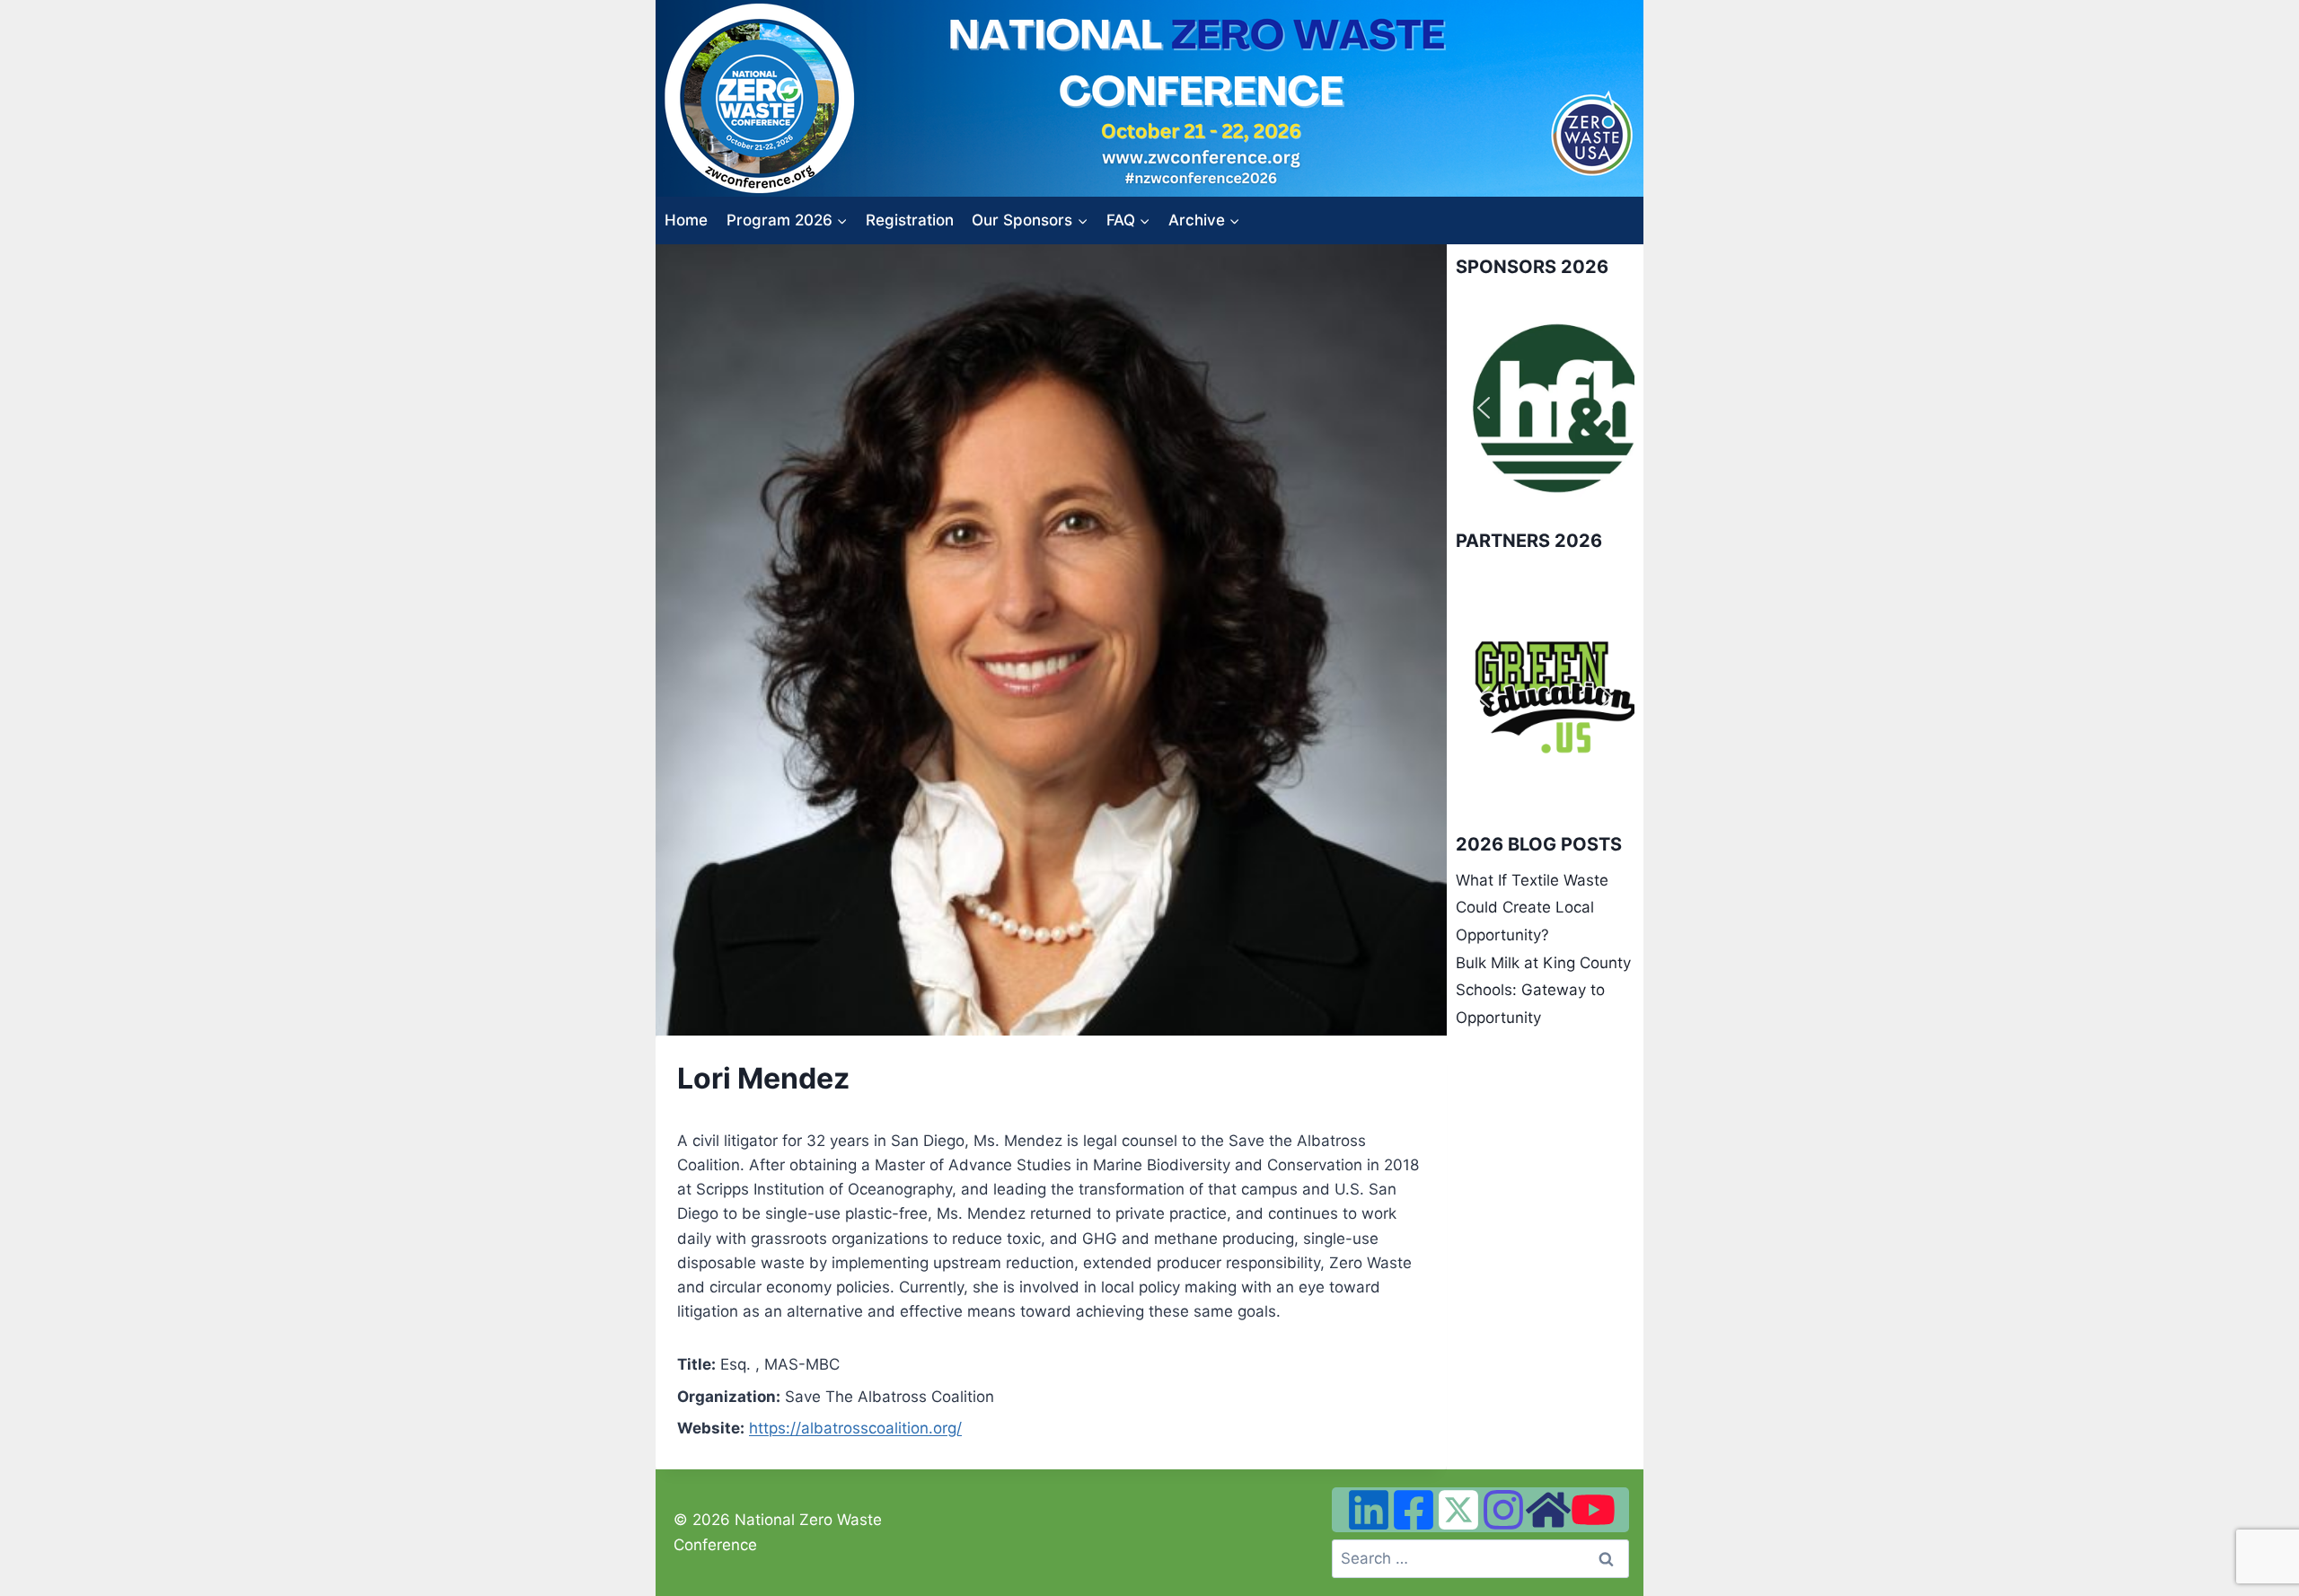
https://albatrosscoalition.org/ (855, 1428)
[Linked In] (1369, 1510)
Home (686, 220)
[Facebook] (1414, 1510)
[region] (1545, 408)
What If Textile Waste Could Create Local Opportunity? (1532, 908)
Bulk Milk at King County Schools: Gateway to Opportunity (1543, 990)
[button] (1484, 408)
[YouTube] (1593, 1510)
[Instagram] (1503, 1510)
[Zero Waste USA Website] (1548, 1510)
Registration (910, 220)
